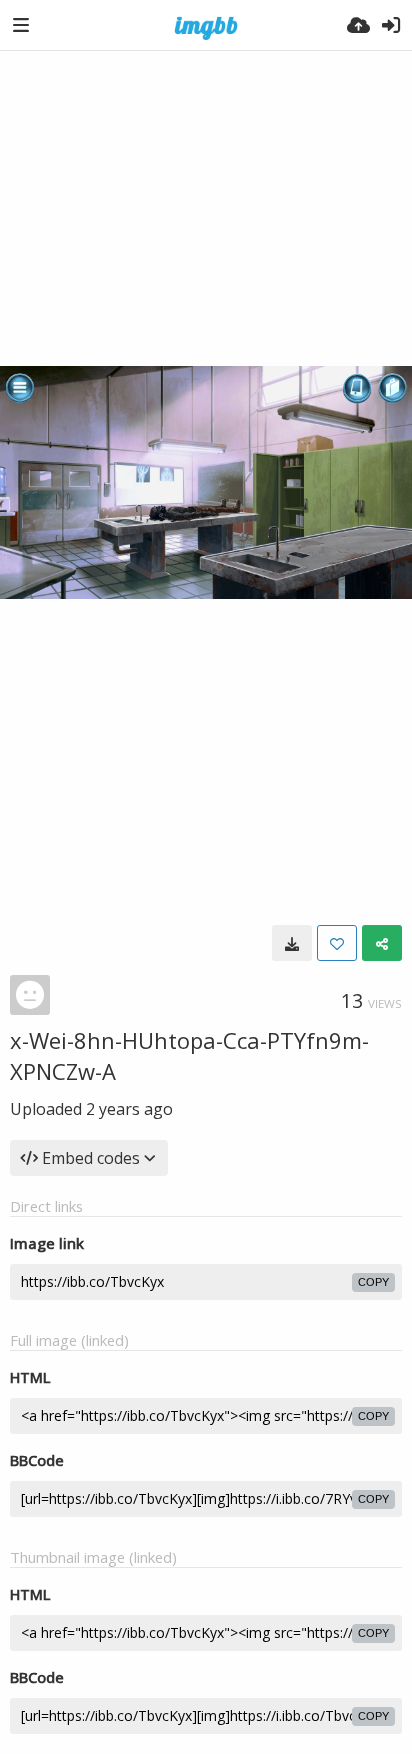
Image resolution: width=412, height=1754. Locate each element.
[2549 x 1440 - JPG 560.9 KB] (292, 943)
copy (373, 1282)
